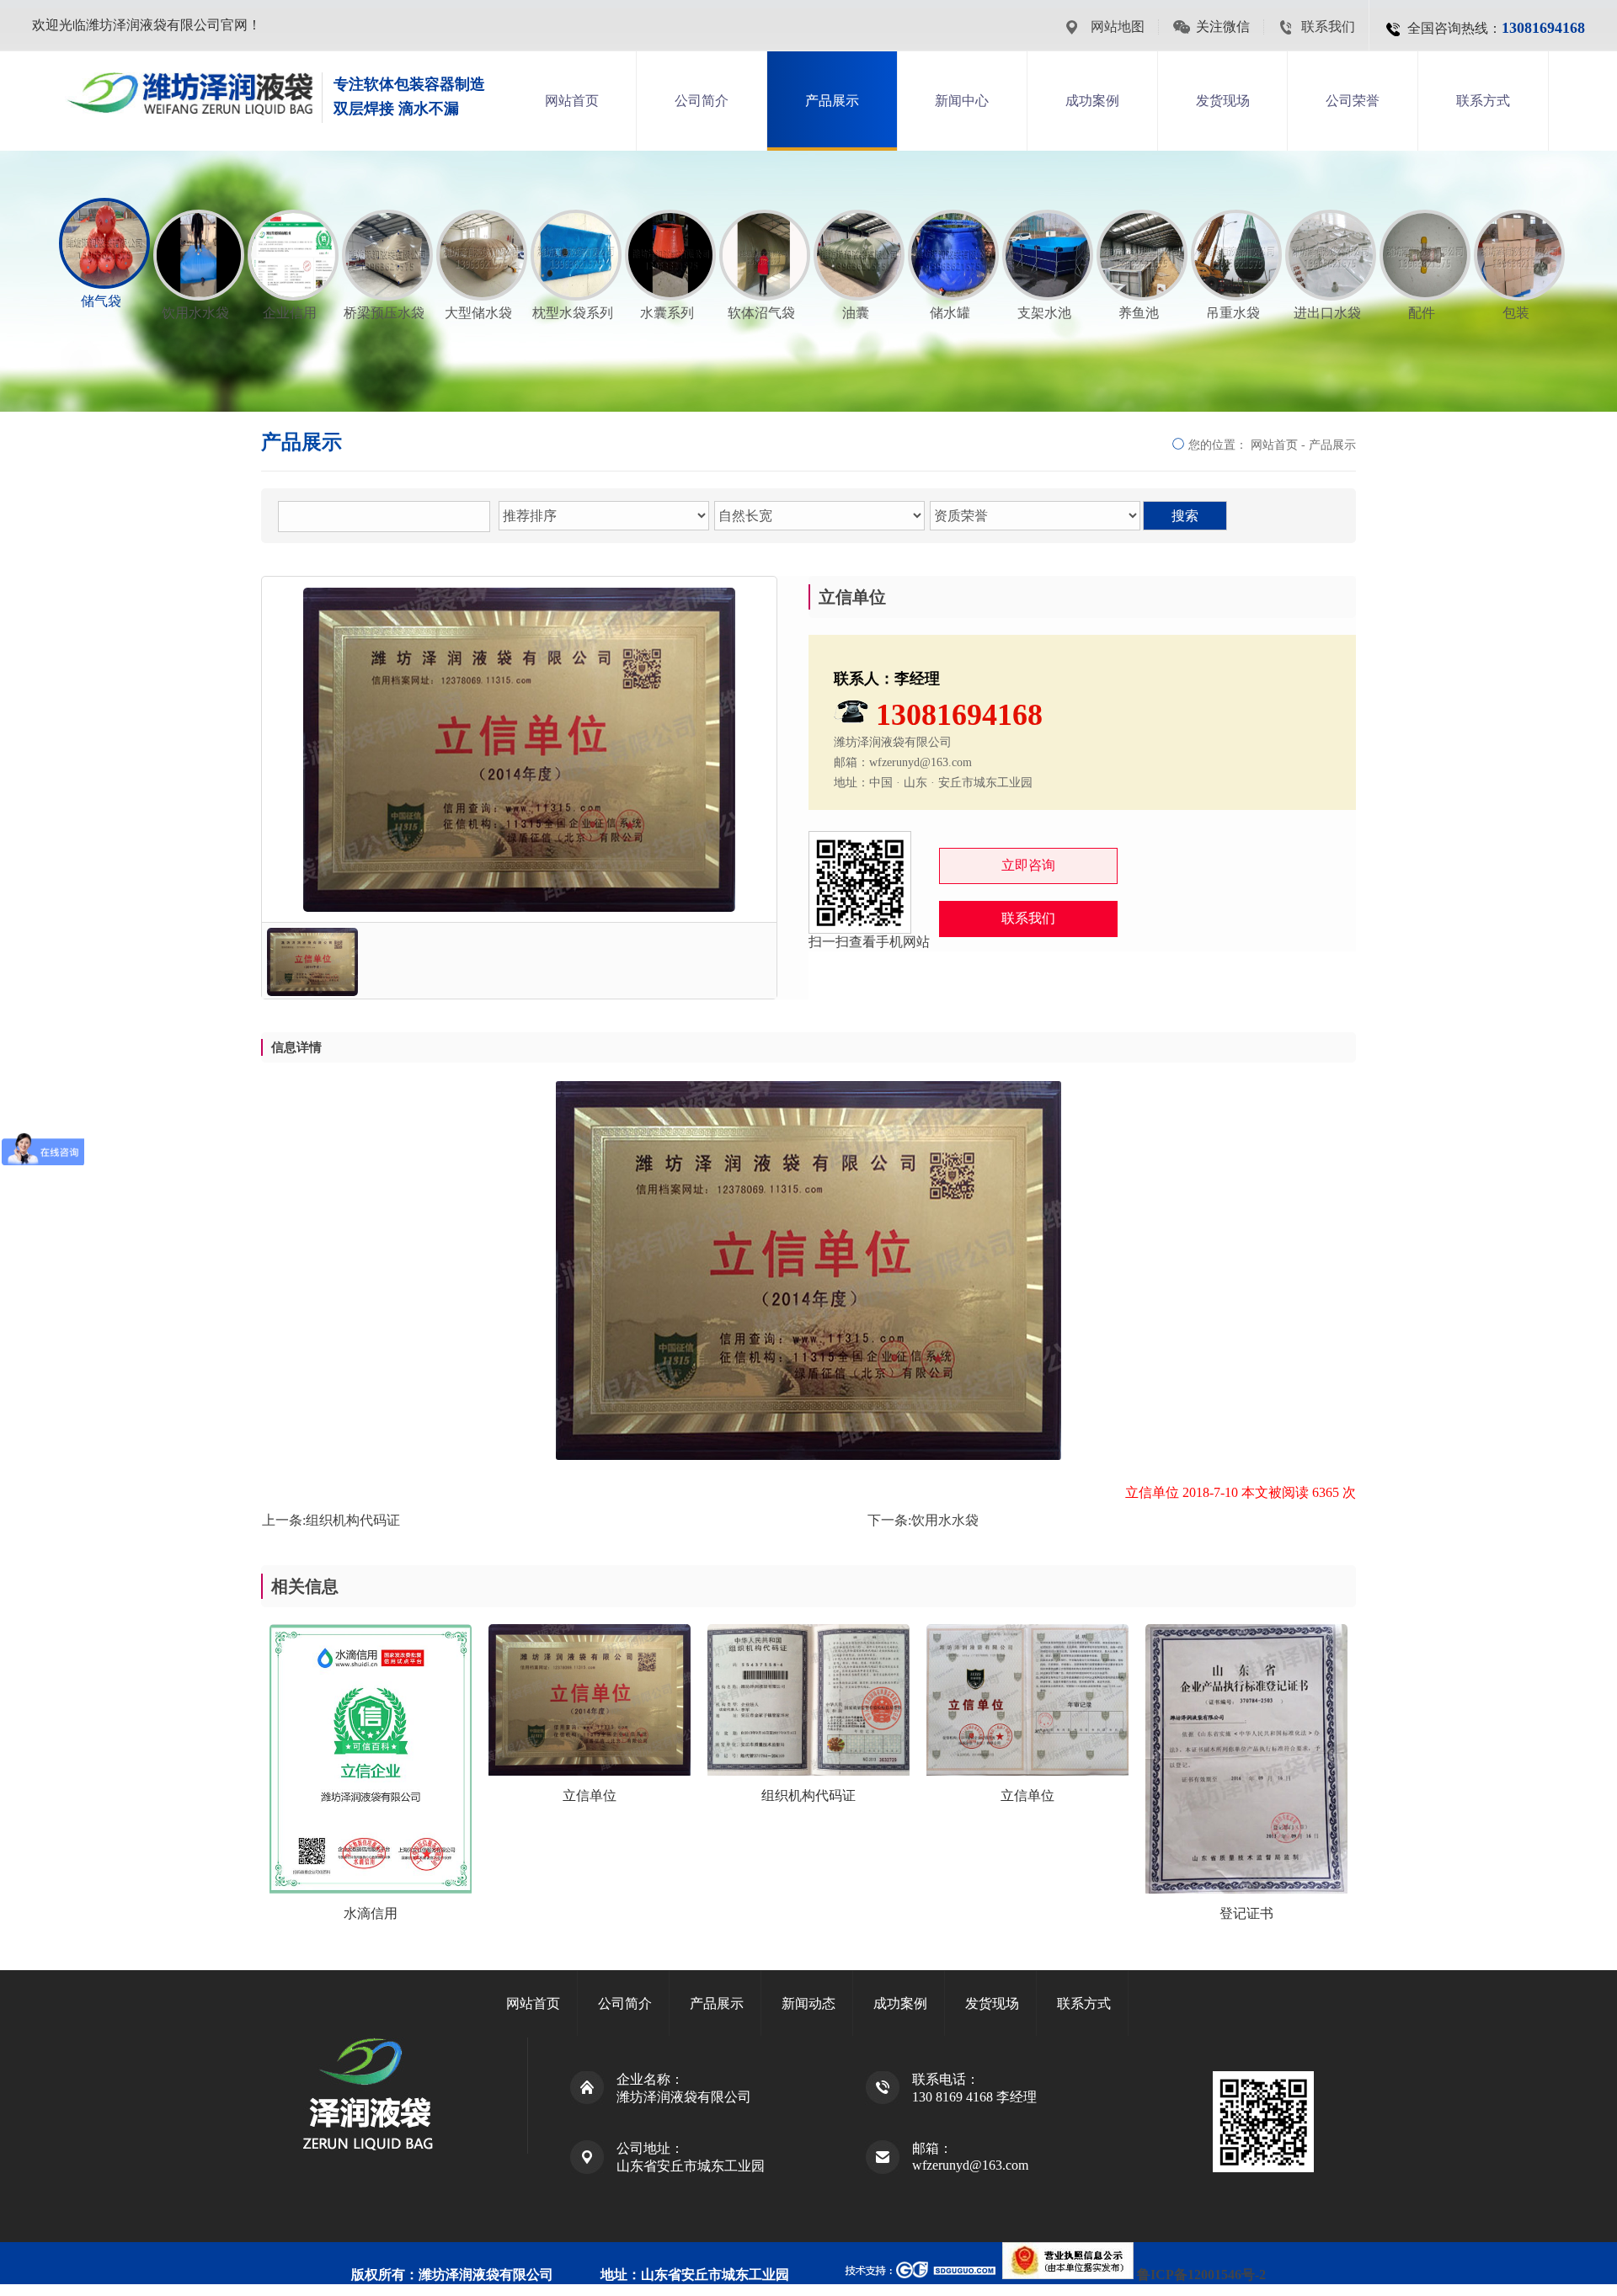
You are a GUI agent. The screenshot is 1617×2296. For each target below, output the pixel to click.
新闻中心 (962, 101)
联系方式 (1483, 101)
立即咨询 (1028, 865)
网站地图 (1118, 27)
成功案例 (1092, 101)
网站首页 (572, 101)
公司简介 (702, 101)
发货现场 (1223, 101)
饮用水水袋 (945, 1520)
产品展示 (832, 101)
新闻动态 (808, 2003)
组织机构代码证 (353, 1520)
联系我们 (1328, 27)
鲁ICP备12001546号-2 (1201, 2275)
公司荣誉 (1353, 101)
